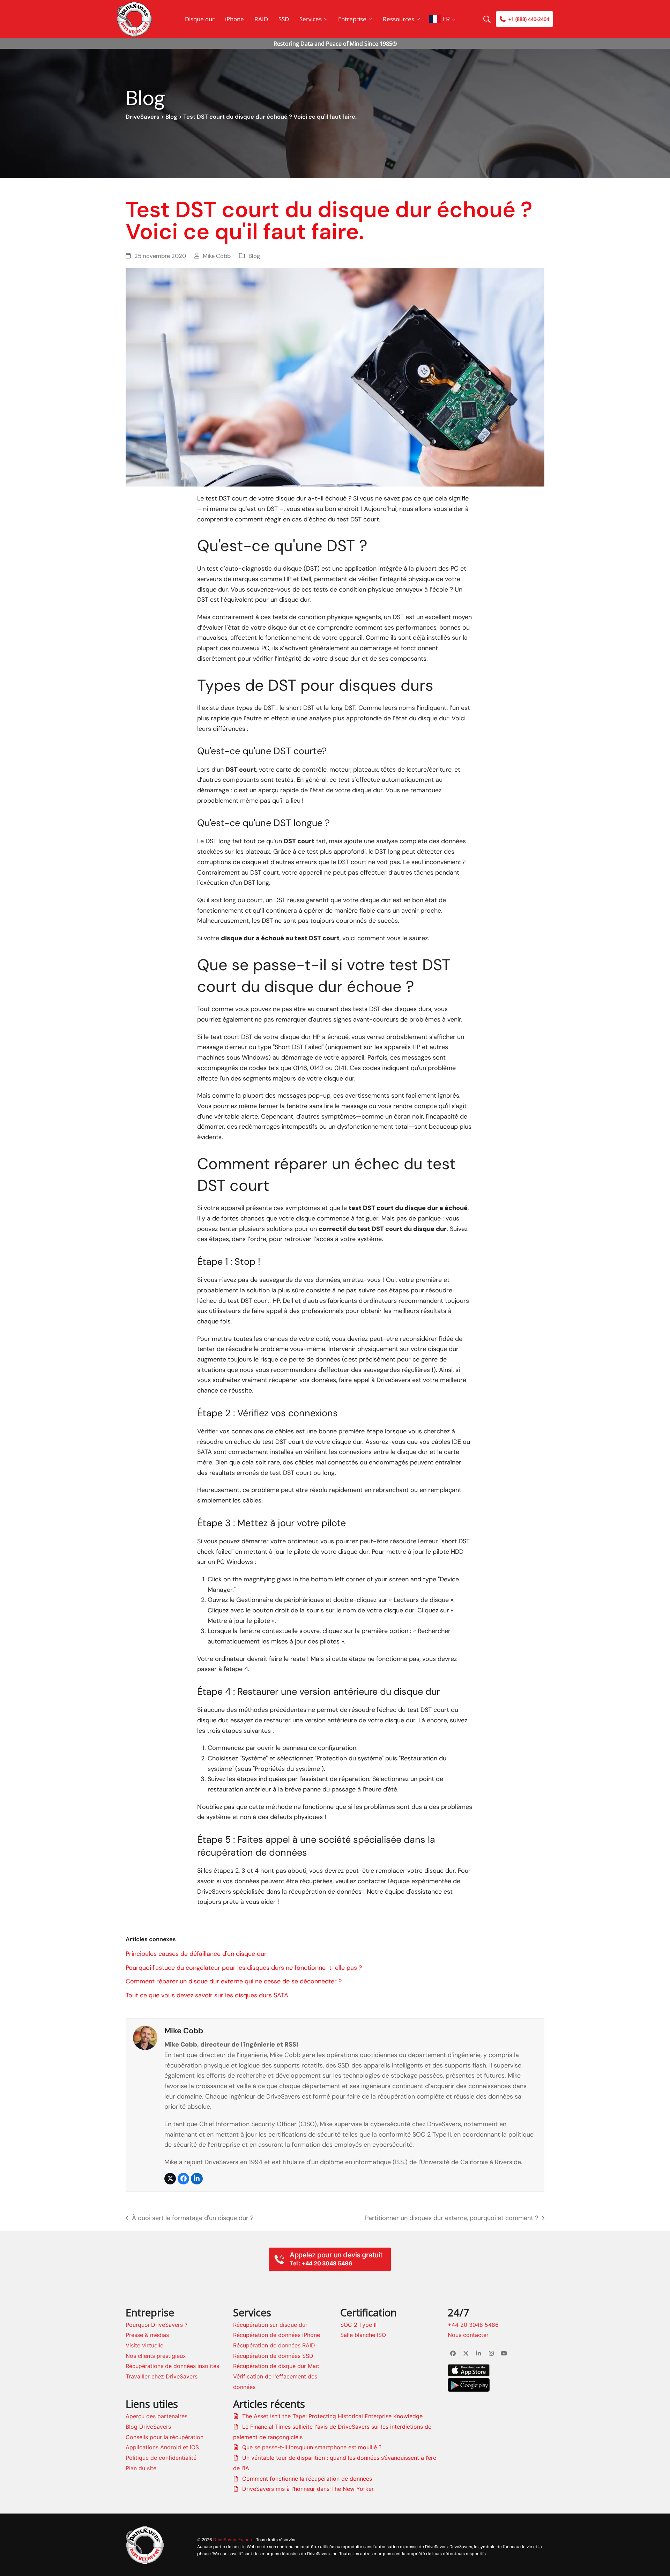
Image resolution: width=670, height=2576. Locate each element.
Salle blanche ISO (363, 2335)
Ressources (399, 19)
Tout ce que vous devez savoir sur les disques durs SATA (207, 1995)
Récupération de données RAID (274, 2345)
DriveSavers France (233, 2540)
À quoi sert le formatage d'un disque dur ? (189, 2219)
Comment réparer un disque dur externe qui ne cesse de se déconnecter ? (234, 1981)
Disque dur (200, 19)
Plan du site (141, 2468)
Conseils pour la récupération (165, 2437)
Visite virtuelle (144, 2345)
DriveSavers (143, 117)
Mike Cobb (217, 256)
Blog (171, 117)
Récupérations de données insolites (172, 2366)
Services (311, 19)
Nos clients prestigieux (156, 2356)
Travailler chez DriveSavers (162, 2376)
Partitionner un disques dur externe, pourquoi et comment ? (452, 2219)
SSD (284, 19)
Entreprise (352, 19)
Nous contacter (468, 2335)
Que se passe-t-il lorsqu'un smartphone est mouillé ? (312, 2447)
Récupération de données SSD (273, 2356)
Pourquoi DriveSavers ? (157, 2325)
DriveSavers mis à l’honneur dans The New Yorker (308, 2489)
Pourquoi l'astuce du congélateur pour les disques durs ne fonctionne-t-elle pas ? (244, 1968)
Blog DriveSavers (148, 2427)
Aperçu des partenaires (157, 2416)
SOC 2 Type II (358, 2325)
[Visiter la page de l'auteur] (145, 2037)
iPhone (234, 19)
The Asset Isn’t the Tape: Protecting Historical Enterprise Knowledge (332, 2416)
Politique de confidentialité (161, 2458)
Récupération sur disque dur (270, 2325)
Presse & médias (147, 2335)
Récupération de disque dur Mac (276, 2366)
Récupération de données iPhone (277, 2335)
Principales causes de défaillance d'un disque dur (196, 1954)
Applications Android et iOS (162, 2447)
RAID (261, 19)
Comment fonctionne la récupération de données (307, 2479)
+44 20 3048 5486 (473, 2325)
